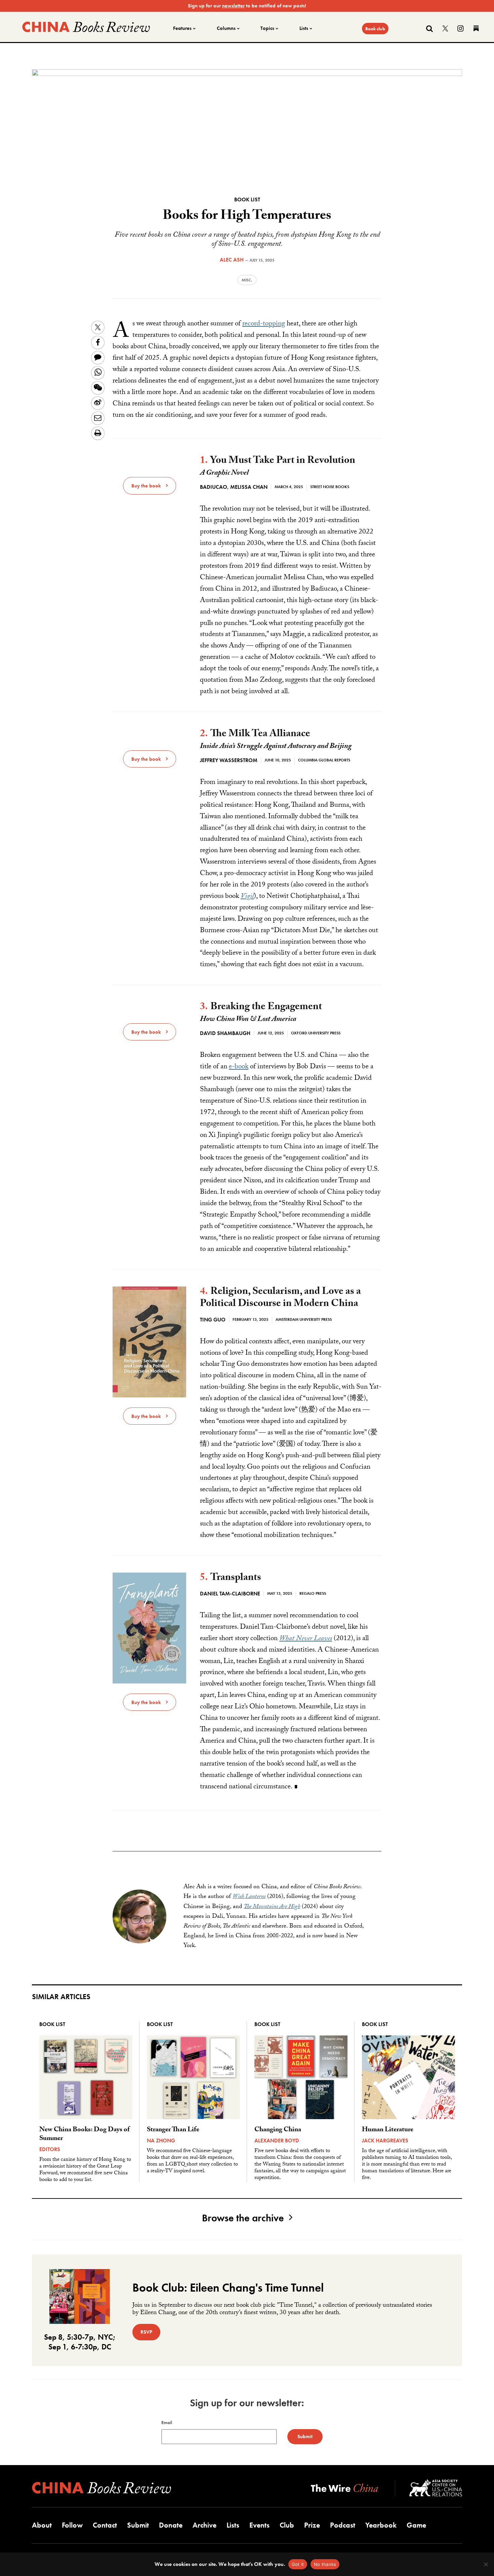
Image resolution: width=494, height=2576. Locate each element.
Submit (138, 2525)
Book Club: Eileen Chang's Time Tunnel (228, 2288)
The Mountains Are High (272, 1907)
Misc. (247, 280)
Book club (375, 29)
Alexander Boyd (277, 2141)
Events (259, 2525)
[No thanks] (486, 2564)
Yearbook (381, 2525)
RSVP (146, 2332)
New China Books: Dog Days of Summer (85, 2135)
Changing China (278, 2130)
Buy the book (146, 486)
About (42, 2525)
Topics (267, 28)
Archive (204, 2525)
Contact (105, 2525)
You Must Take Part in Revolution (283, 461)
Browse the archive (243, 2218)
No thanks (325, 2564)
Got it (298, 2564)
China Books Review (86, 27)
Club (287, 2525)
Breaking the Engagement (266, 1008)
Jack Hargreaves (385, 2141)
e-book (239, 1067)
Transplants (236, 1578)
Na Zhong (161, 2141)
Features (182, 28)
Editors (50, 2149)
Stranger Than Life (173, 2130)
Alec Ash (232, 260)
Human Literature (388, 2130)
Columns (226, 28)
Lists (304, 28)
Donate (171, 2525)
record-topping (264, 324)
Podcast (343, 2525)
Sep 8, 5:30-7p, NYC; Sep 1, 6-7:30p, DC (80, 2342)
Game (416, 2525)
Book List (247, 200)
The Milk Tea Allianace (260, 735)
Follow (72, 2525)
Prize (312, 2525)
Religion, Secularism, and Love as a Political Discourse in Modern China (280, 1298)
